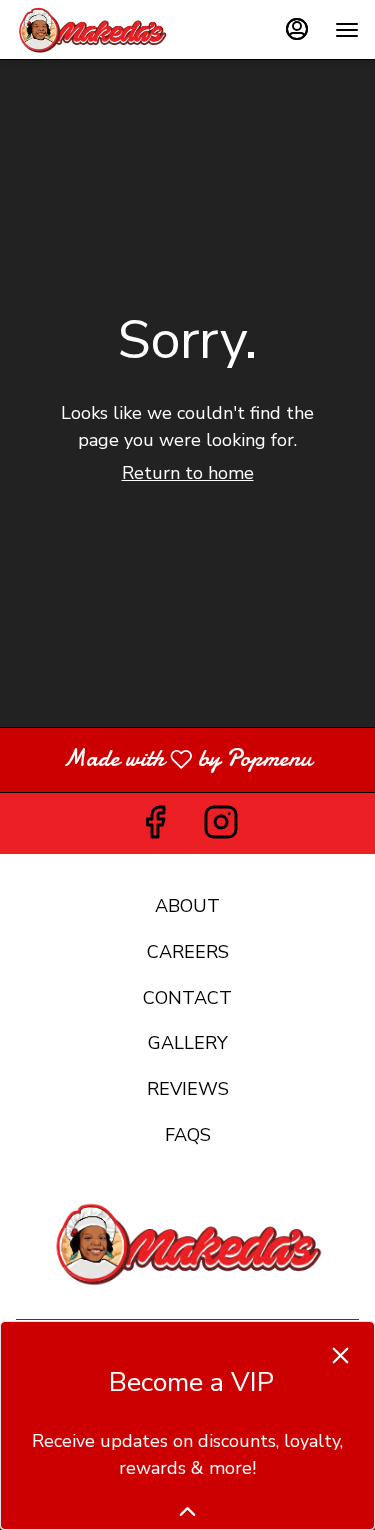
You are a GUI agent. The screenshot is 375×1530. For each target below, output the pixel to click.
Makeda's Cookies (187, 1244)
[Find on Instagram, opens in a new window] (221, 828)
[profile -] (297, 29)
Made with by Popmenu (163, 759)
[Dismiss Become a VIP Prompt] (340, 1355)
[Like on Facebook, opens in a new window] (155, 828)
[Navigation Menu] (347, 30)
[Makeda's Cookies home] (106, 30)
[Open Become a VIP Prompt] (187, 1511)
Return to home (188, 473)
